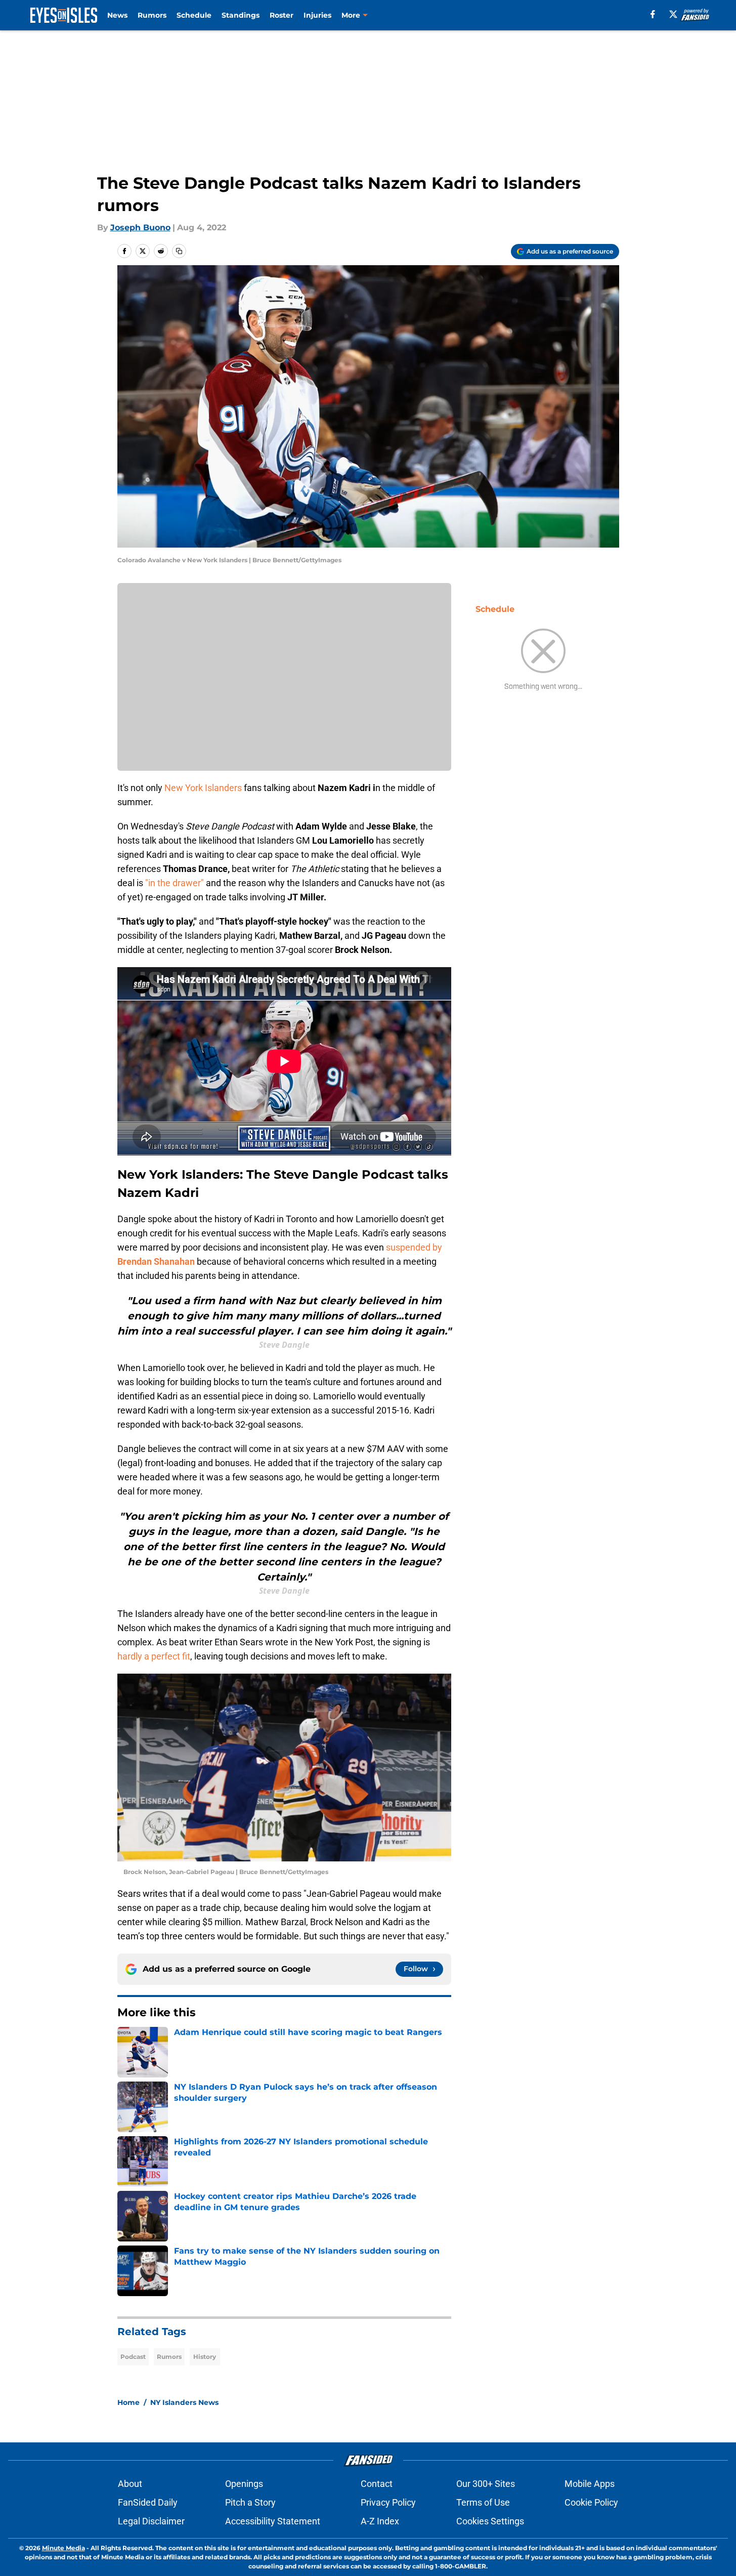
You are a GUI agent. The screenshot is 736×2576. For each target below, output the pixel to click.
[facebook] (653, 14)
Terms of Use (483, 2502)
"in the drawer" (176, 883)
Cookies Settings (490, 2521)
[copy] (179, 251)
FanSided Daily (148, 2502)
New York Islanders (204, 788)
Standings (241, 15)
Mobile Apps (590, 2484)
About (130, 2484)
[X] (673, 14)
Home (128, 2402)
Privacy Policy (388, 2502)
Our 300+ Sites (486, 2484)
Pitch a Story (250, 2502)
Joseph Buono (140, 227)
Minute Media (63, 2548)
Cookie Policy (591, 2502)
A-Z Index (380, 2521)
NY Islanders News (184, 2402)
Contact (377, 2484)
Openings (244, 2484)
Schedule (194, 15)
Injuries (317, 15)
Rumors (152, 15)
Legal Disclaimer (151, 2521)
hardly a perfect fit (154, 1656)
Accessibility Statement (273, 2521)
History (205, 2357)
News (117, 15)
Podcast (133, 2357)
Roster (282, 15)
